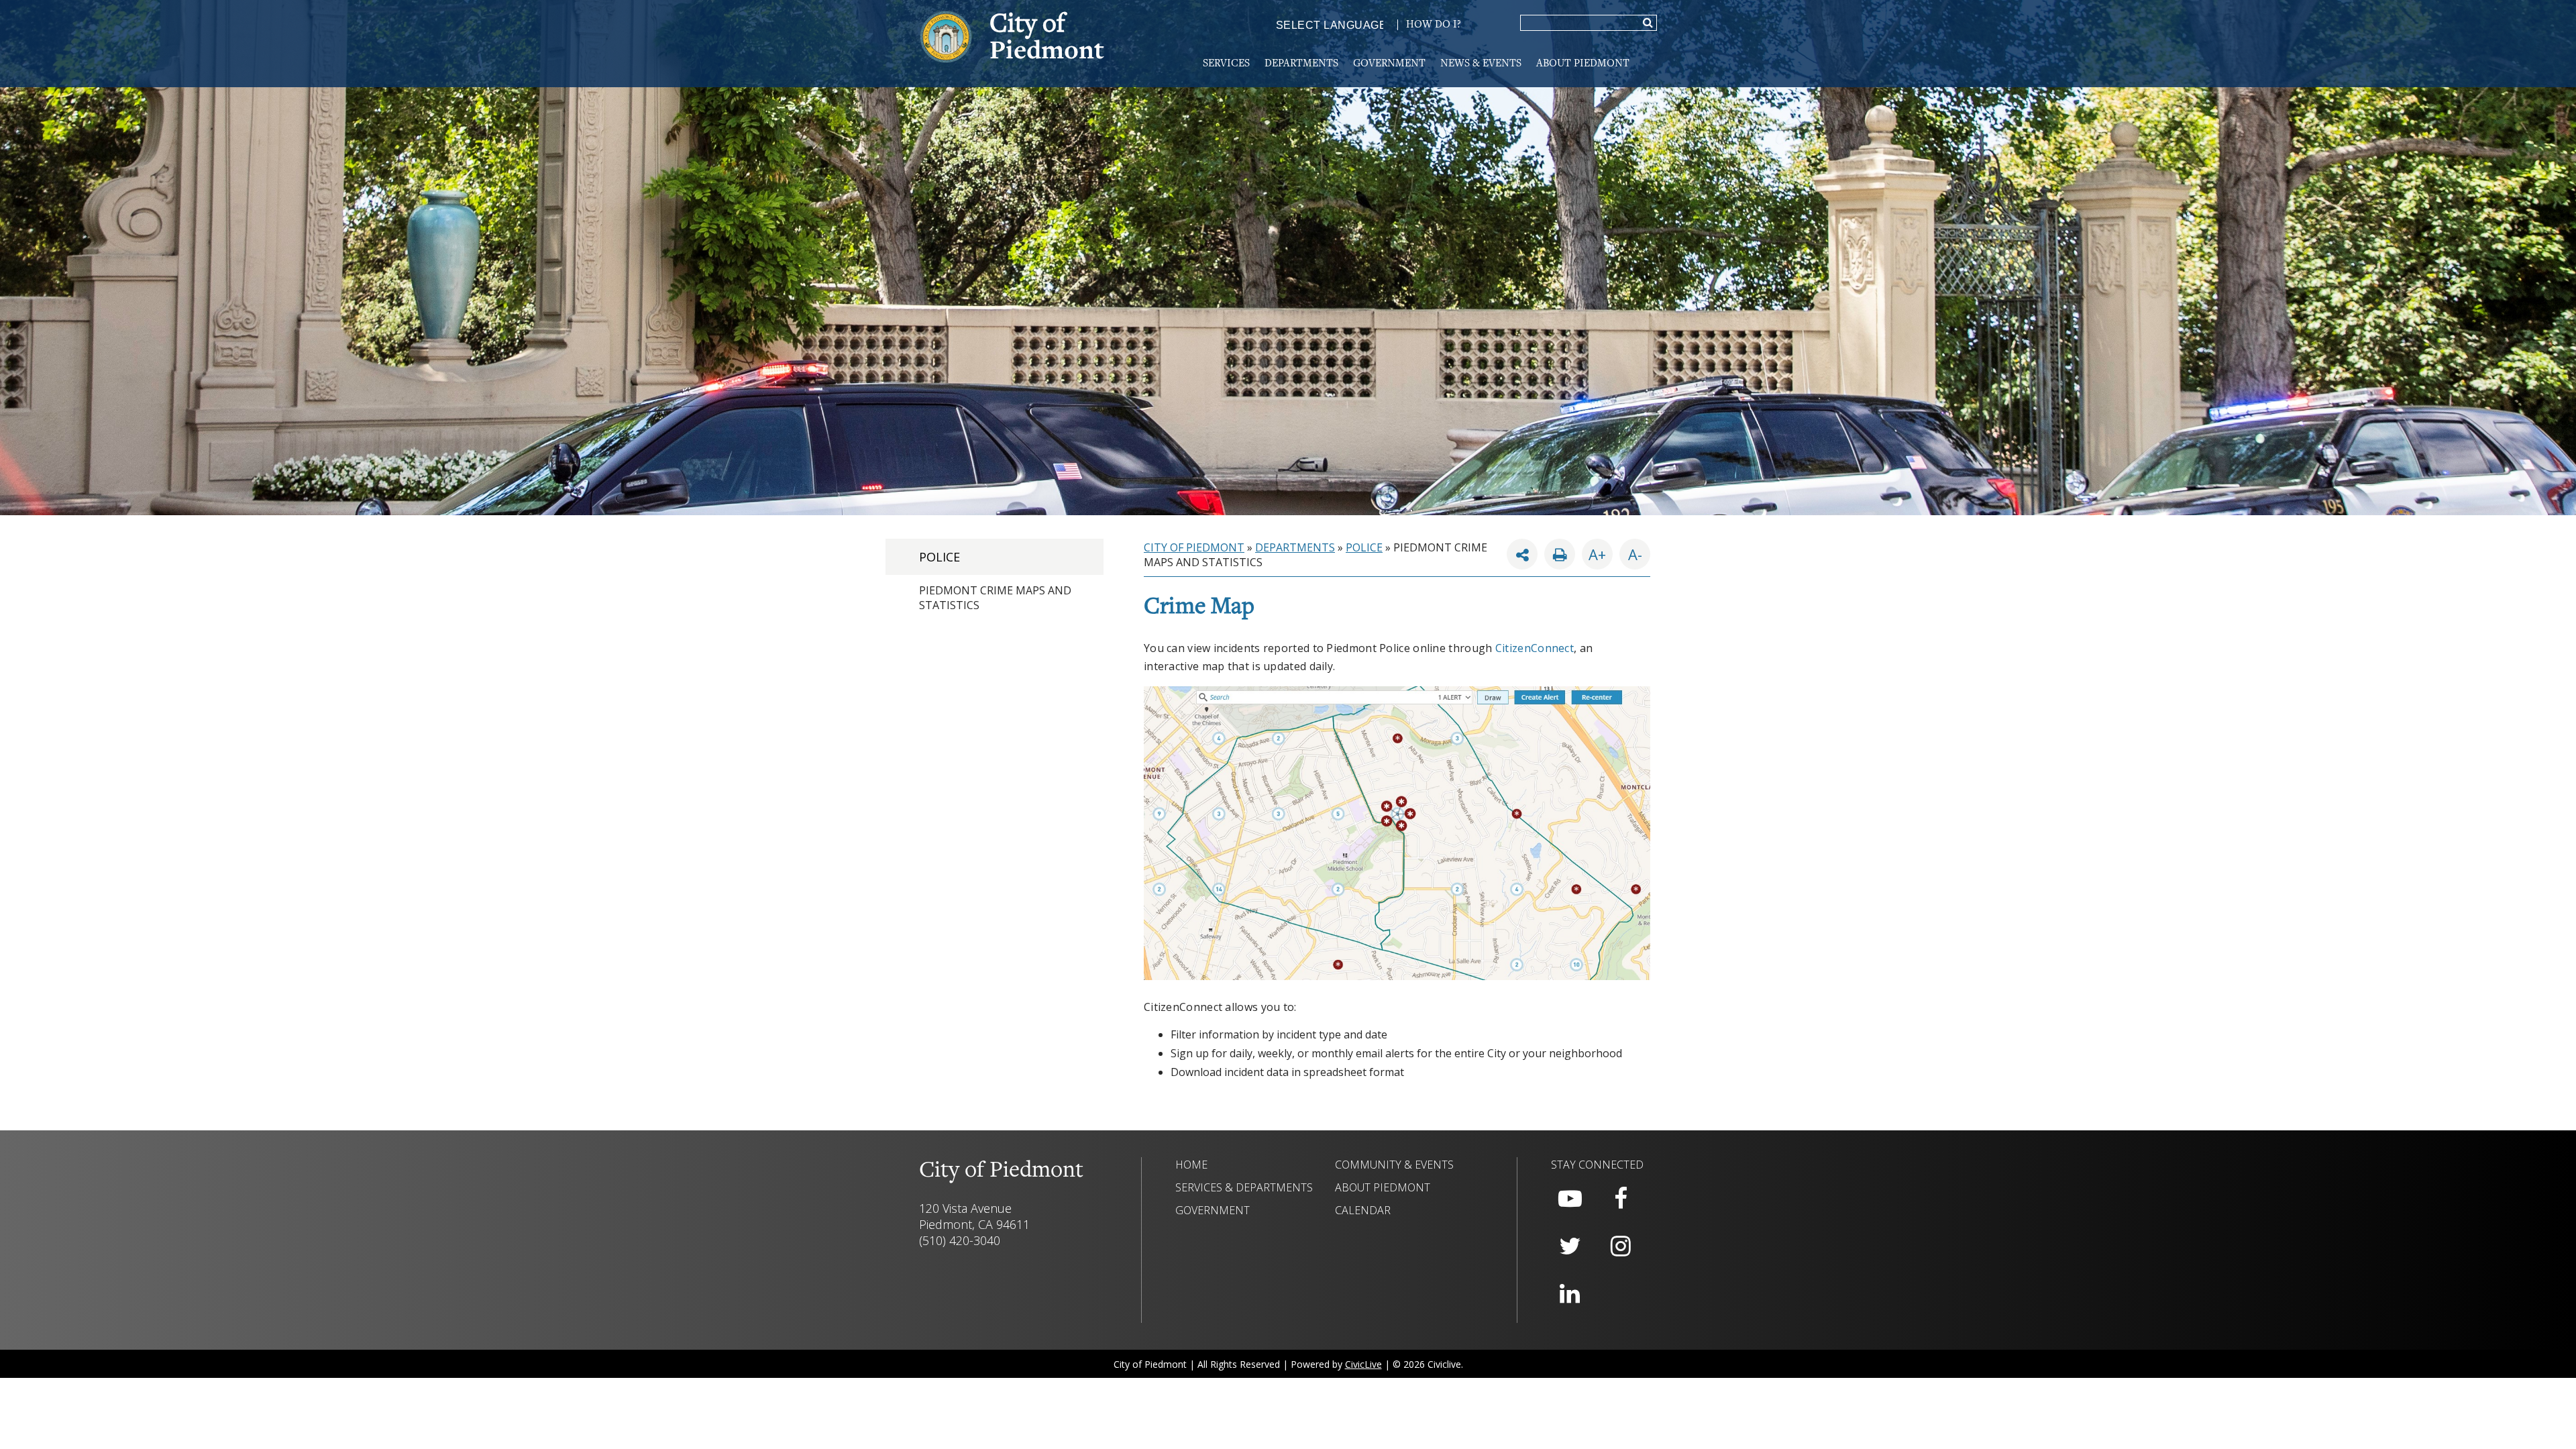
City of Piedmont (1194, 547)
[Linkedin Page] (1570, 1294)
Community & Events (1394, 1165)
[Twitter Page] (1570, 1246)
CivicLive (1363, 1364)
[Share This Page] (1522, 554)
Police (940, 557)
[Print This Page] (1560, 554)
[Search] (1648, 23)
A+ (1597, 554)
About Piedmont (1583, 64)
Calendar (1363, 1210)
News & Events (1481, 64)
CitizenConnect (1535, 648)
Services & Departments (1244, 1187)
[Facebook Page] (1621, 1199)
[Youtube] (1570, 1199)
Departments (1301, 64)
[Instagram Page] (1621, 1246)
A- (1631, 551)
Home (1191, 1165)
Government (1389, 64)
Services (1226, 64)
